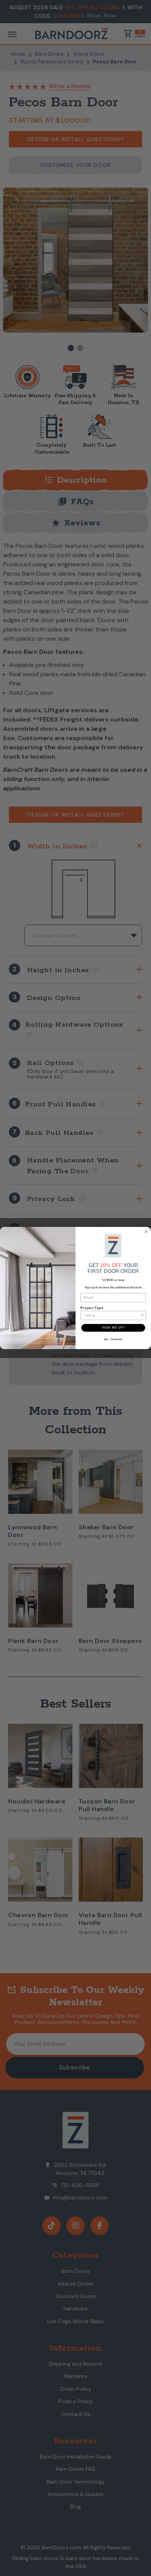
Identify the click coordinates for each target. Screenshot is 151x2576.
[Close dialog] (146, 1232)
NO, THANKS (113, 1339)
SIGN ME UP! (113, 1328)
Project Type (92, 1308)
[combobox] (112, 1315)
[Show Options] (142, 1315)
